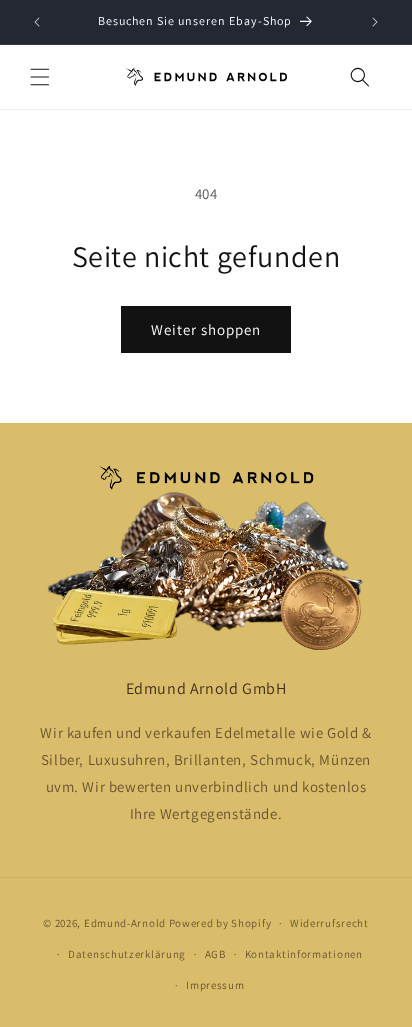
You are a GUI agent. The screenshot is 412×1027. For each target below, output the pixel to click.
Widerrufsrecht (329, 923)
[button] (40, 77)
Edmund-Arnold (125, 923)
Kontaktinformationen (304, 954)
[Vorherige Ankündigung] (37, 22)
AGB (215, 954)
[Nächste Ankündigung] (375, 22)
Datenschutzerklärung (127, 954)
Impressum (215, 985)
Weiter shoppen (206, 329)
